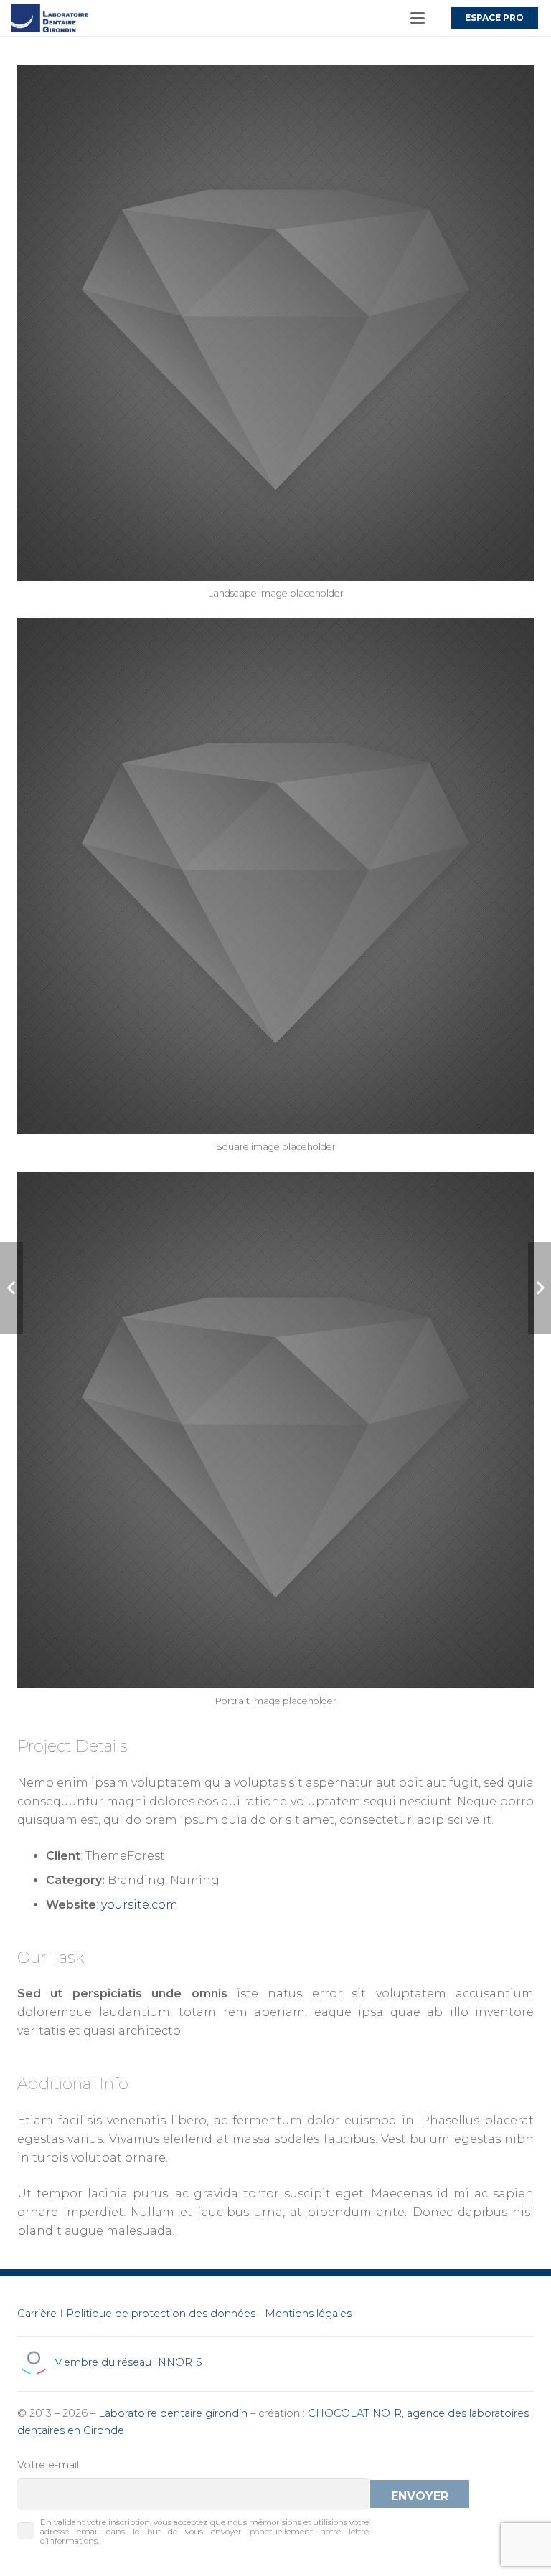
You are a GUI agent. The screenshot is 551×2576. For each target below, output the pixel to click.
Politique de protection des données (161, 2314)
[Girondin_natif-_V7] (50, 18)
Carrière (37, 2314)
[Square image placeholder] (275, 892)
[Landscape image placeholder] (275, 338)
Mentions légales (308, 2314)
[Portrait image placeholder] (275, 1446)
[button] (418, 18)
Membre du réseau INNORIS (126, 2362)
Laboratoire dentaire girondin (173, 2413)
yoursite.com (140, 1905)
